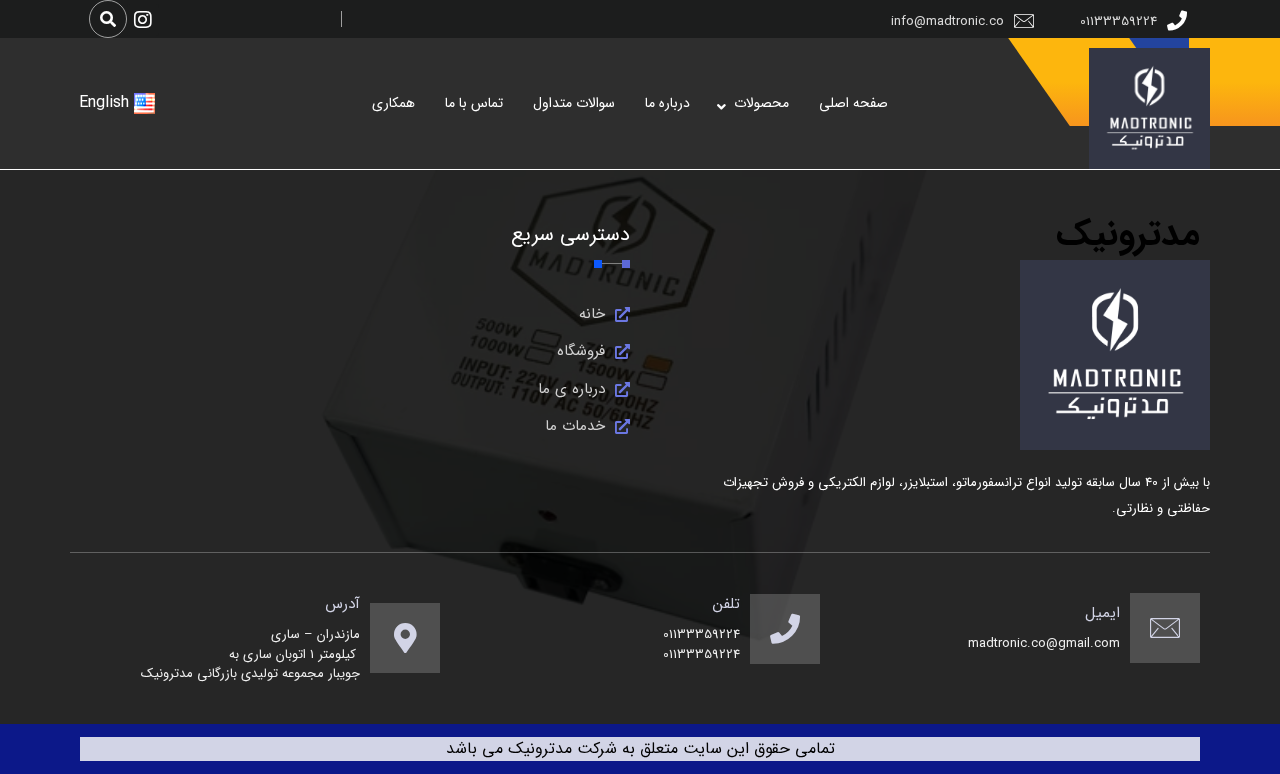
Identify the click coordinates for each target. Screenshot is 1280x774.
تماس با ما (474, 103)
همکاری (393, 103)
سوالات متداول (574, 103)
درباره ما (667, 103)
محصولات (761, 103)
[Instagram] (143, 20)
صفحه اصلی (853, 103)
